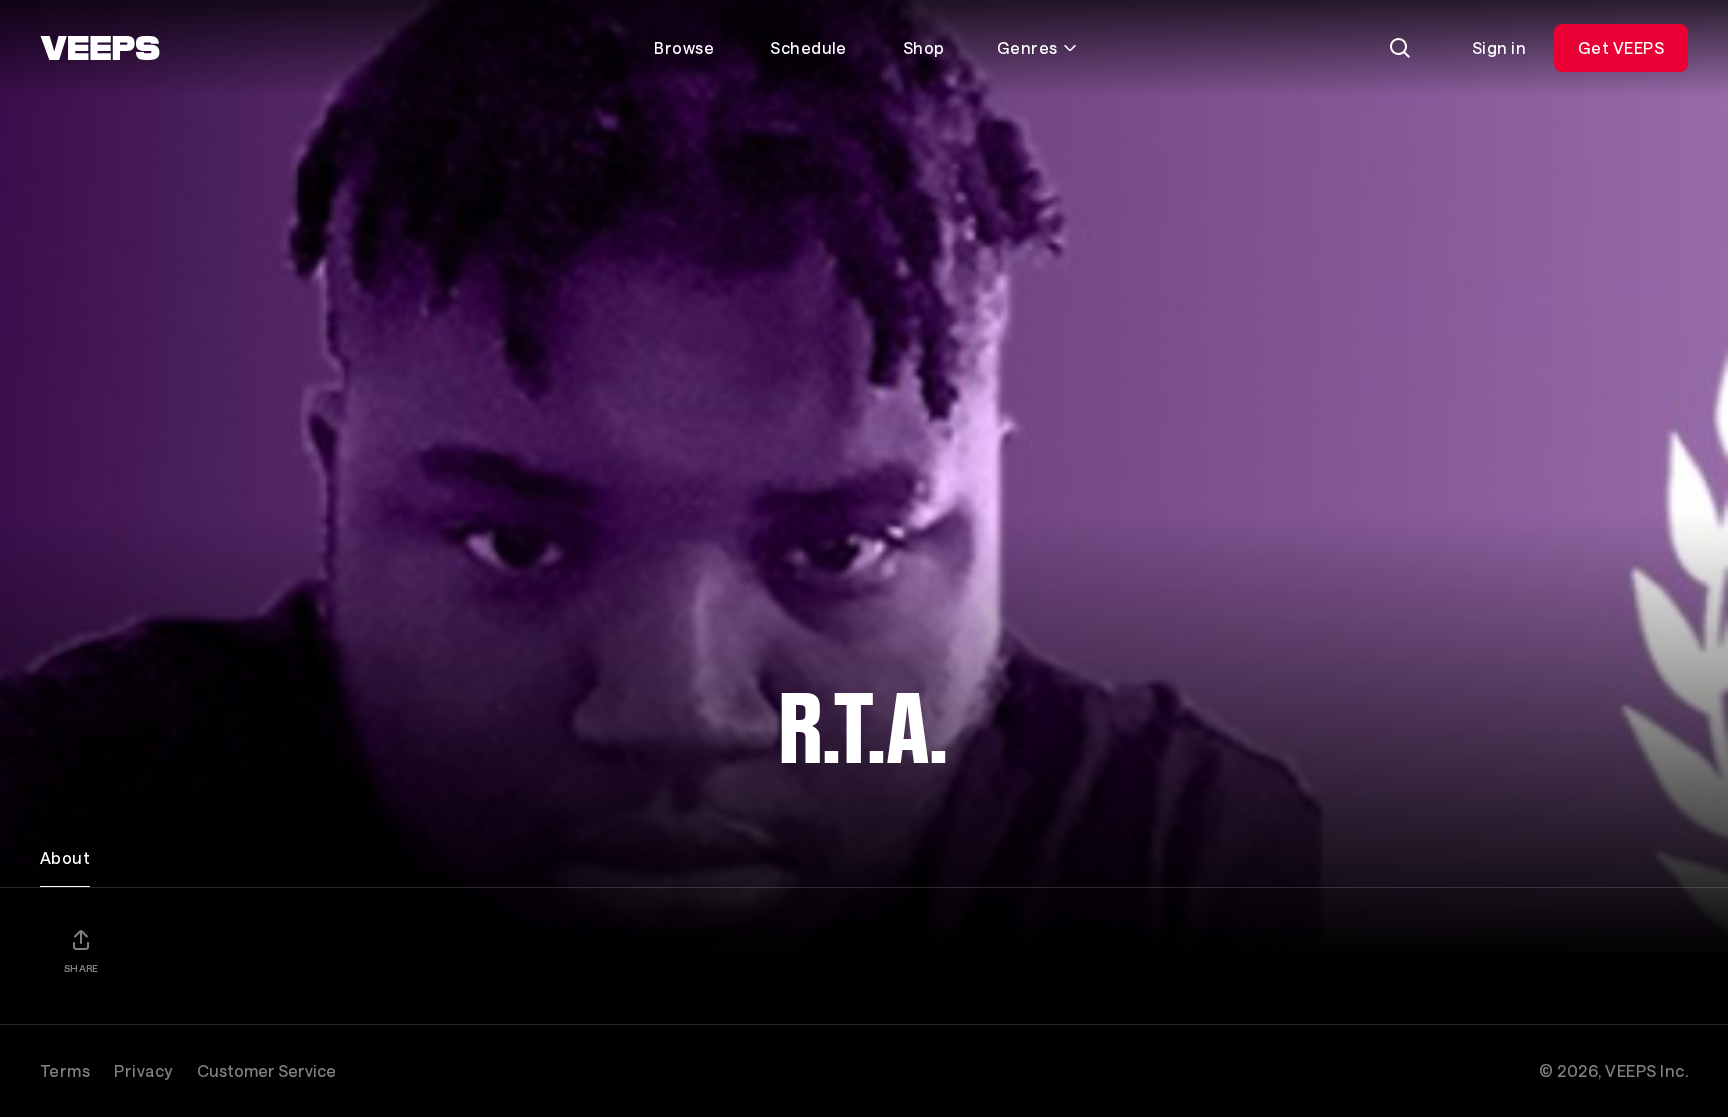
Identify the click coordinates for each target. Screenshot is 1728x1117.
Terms (65, 1070)
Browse (684, 47)
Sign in (1499, 47)
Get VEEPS (1621, 47)
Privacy (143, 1070)
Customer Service (266, 1070)
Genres (1027, 47)
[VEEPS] (100, 48)
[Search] (1400, 48)
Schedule (808, 47)
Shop (924, 47)
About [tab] (65, 857)
